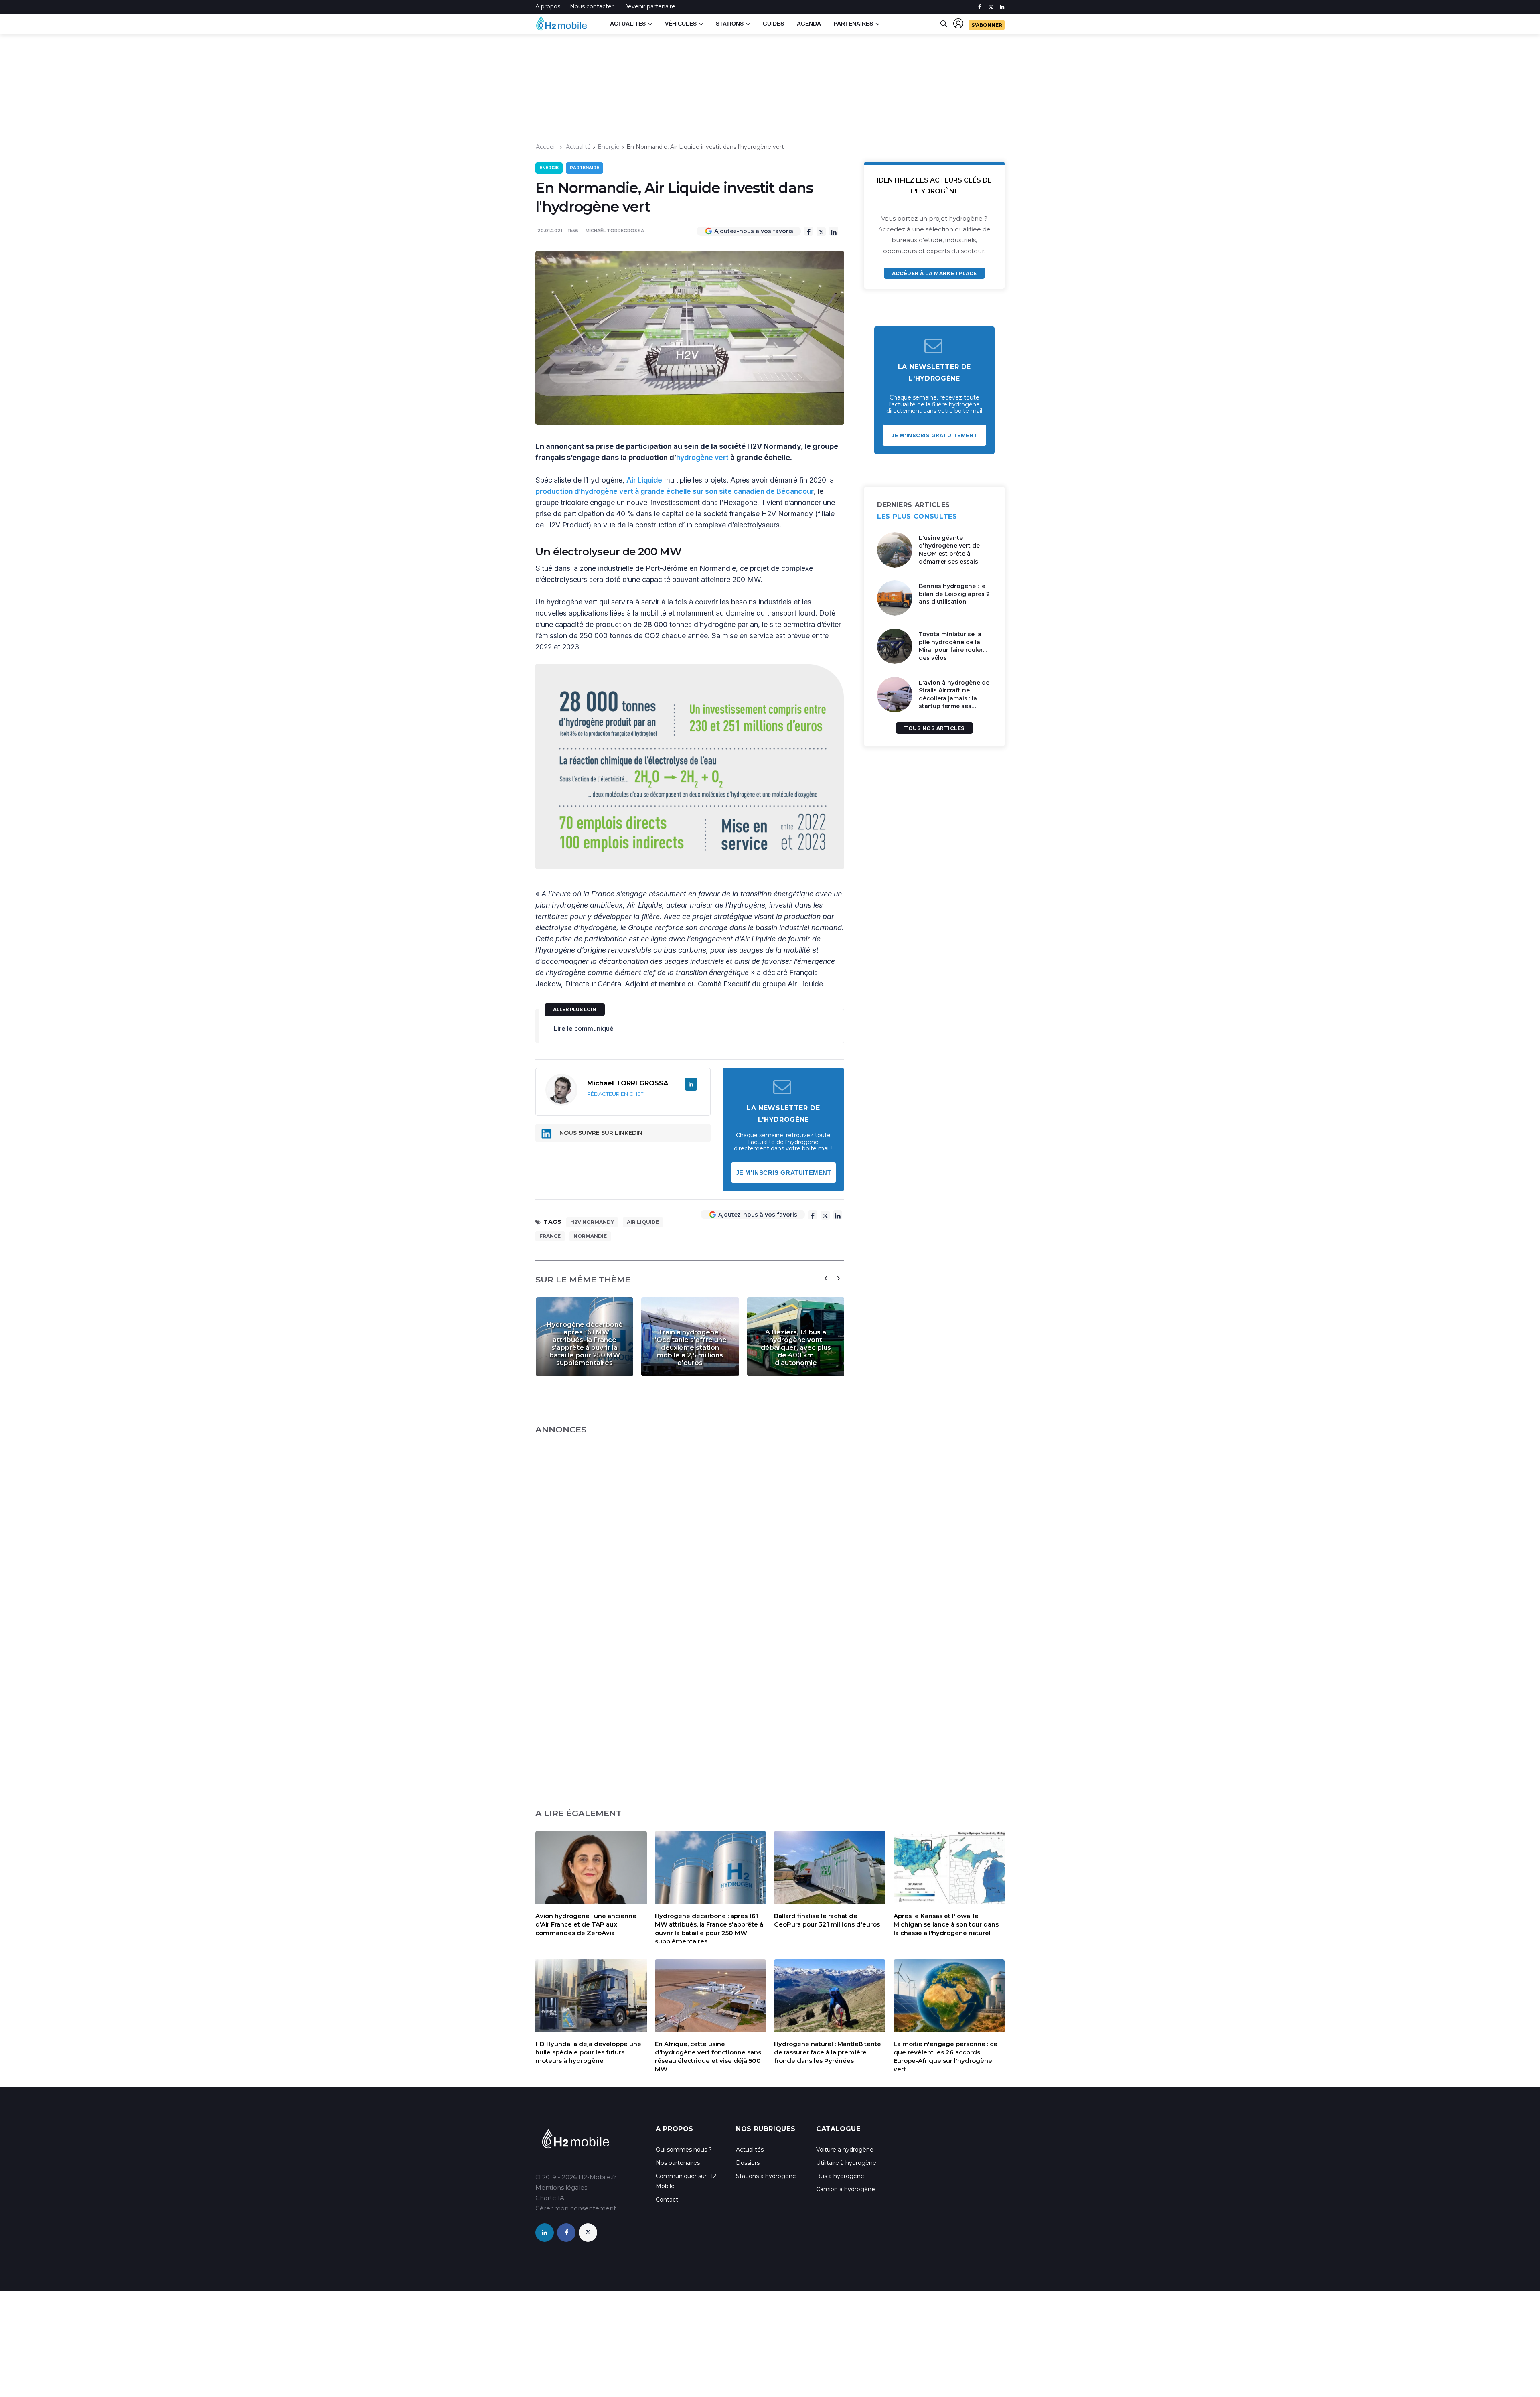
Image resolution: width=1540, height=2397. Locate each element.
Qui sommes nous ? (684, 2150)
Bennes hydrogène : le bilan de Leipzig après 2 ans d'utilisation (954, 594)
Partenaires (853, 24)
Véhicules (681, 24)
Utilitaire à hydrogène (846, 2163)
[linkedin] (1002, 7)
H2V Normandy (592, 1222)
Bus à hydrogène (840, 2176)
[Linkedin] (834, 231)
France (550, 1236)
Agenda (809, 24)
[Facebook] (809, 231)
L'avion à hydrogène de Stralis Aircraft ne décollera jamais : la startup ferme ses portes (954, 698)
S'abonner (987, 25)
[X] (821, 232)
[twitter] (991, 7)
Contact (667, 2200)
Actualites (628, 24)
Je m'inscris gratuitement (784, 1173)
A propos (548, 6)
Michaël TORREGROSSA (615, 231)
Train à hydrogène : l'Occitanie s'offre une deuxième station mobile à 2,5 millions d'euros (690, 1348)
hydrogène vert (702, 457)
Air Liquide (644, 480)
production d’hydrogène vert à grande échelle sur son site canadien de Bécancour (675, 491)
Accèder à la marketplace (934, 273)
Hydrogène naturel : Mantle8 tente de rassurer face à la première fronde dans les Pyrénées (828, 2052)
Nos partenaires (678, 2163)
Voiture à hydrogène (845, 2150)
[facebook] (980, 7)
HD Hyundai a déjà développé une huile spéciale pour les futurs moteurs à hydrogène (588, 2052)
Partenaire (585, 168)
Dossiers (748, 2163)
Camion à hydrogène (846, 2189)
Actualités (750, 2150)
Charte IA (550, 2198)
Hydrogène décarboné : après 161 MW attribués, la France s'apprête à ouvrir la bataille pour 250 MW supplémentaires (585, 1344)
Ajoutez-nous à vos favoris (754, 231)
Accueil (546, 147)
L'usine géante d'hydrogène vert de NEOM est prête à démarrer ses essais (949, 550)
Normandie (590, 1236)
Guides (773, 24)
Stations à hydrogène (766, 2176)
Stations (730, 24)
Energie (609, 147)
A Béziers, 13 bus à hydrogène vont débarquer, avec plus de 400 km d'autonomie (796, 1348)
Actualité (578, 147)
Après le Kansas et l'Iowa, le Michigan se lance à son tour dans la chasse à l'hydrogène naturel (946, 1924)
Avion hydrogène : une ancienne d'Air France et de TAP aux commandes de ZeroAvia (586, 1924)
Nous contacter (592, 6)
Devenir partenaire (649, 6)
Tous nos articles (934, 728)
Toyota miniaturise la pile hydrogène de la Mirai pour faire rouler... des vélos (953, 646)
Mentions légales (561, 2187)
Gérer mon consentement (576, 2208)
